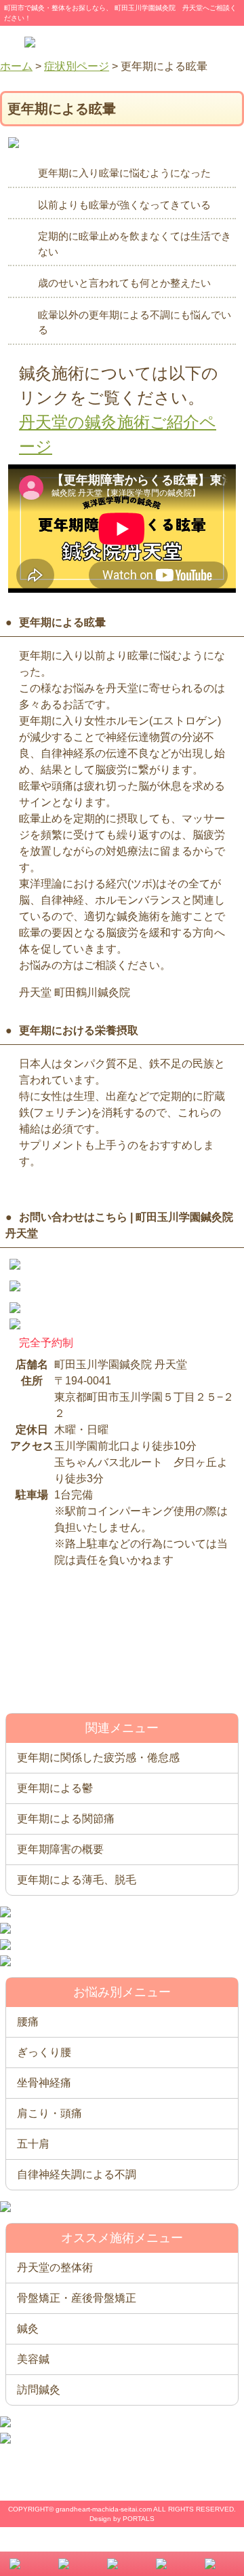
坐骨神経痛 (44, 2083)
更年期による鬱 (55, 1788)
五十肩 (33, 2144)
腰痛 (28, 2022)
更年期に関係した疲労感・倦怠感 (98, 1758)
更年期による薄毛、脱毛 (77, 1880)
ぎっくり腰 (44, 2052)
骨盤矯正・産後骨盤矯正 (77, 2298)
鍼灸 (28, 2329)
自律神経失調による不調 (77, 2174)
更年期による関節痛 (66, 1819)
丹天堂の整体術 (55, 2267)
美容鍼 (33, 2359)
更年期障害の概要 (60, 1849)
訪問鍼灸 (39, 2390)
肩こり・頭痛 (49, 2113)
